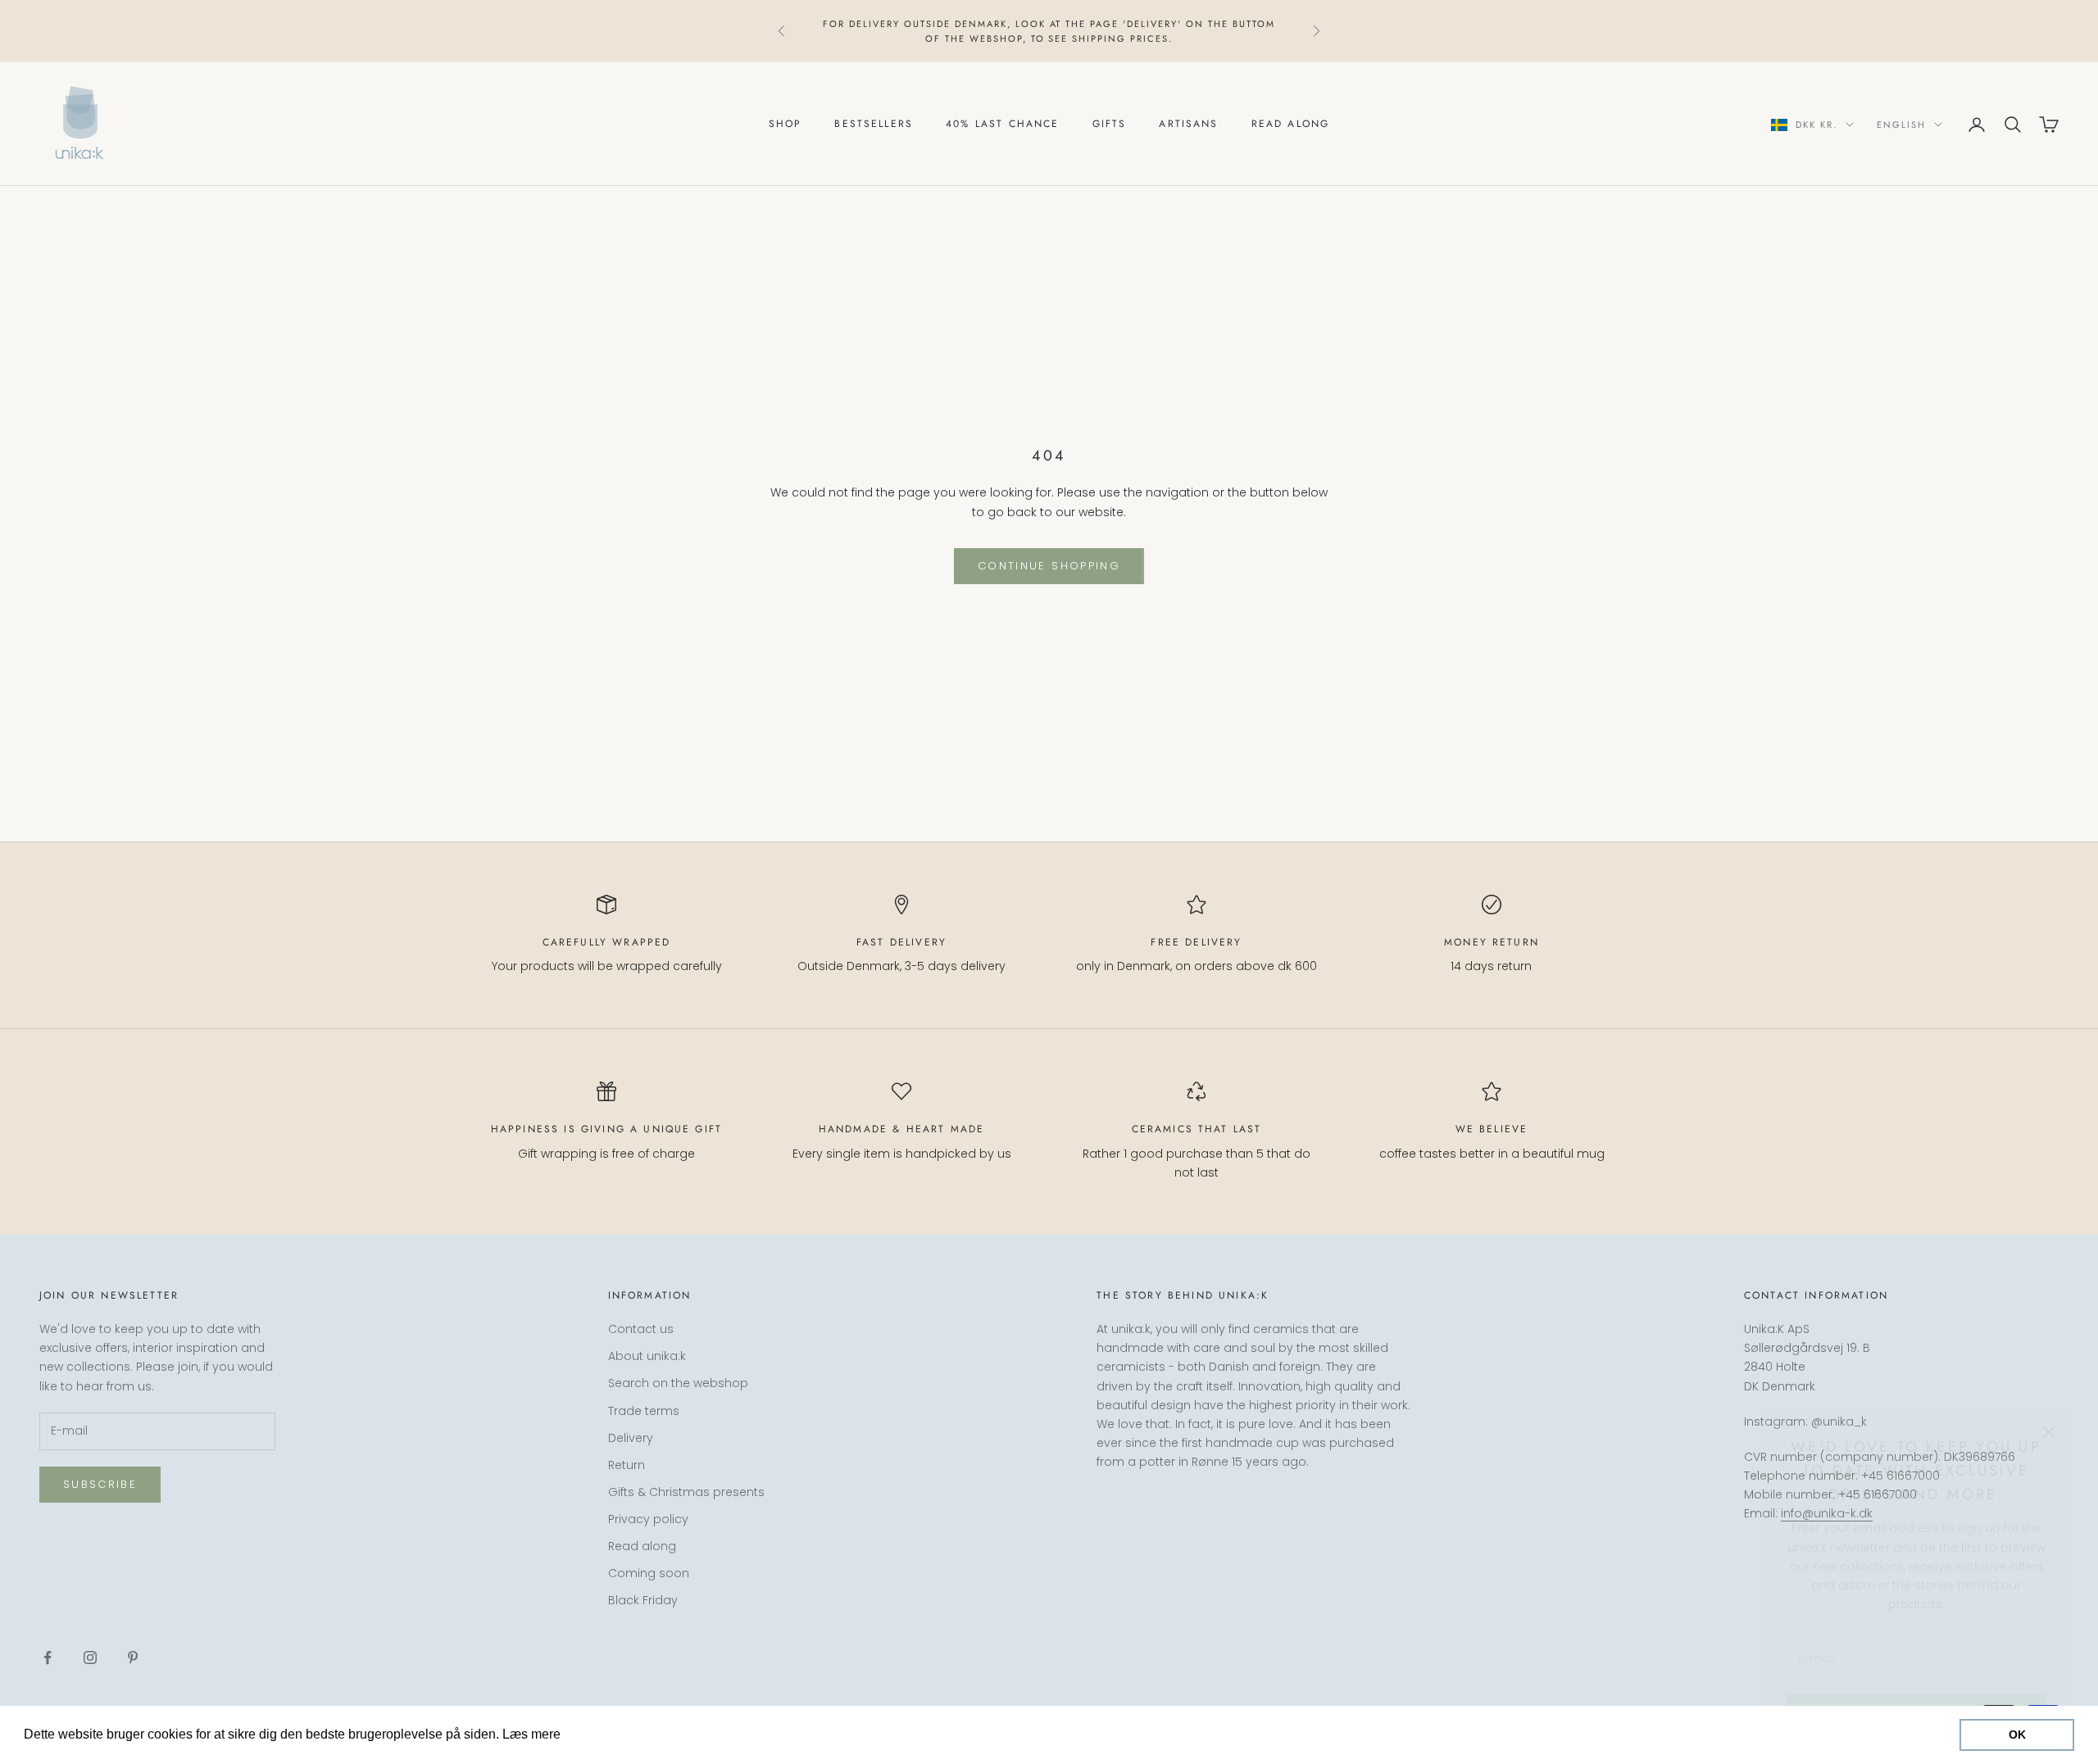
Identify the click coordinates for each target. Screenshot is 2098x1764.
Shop (786, 125)
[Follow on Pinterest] (133, 1657)
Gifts (1110, 125)
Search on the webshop (678, 1383)
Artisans (1188, 125)
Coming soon (649, 1573)
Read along (1291, 125)
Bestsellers (874, 125)
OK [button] (2017, 1735)
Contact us (641, 1329)
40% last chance (1002, 125)
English (1901, 125)
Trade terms (644, 1411)
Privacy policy (648, 1519)
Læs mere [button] (595, 1734)
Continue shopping (1049, 566)
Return (627, 1465)
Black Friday (643, 1600)
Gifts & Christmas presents (686, 1492)
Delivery (631, 1438)
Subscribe (100, 1484)
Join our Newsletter (1916, 1693)
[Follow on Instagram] (90, 1657)
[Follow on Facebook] (48, 1657)
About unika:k (647, 1356)
